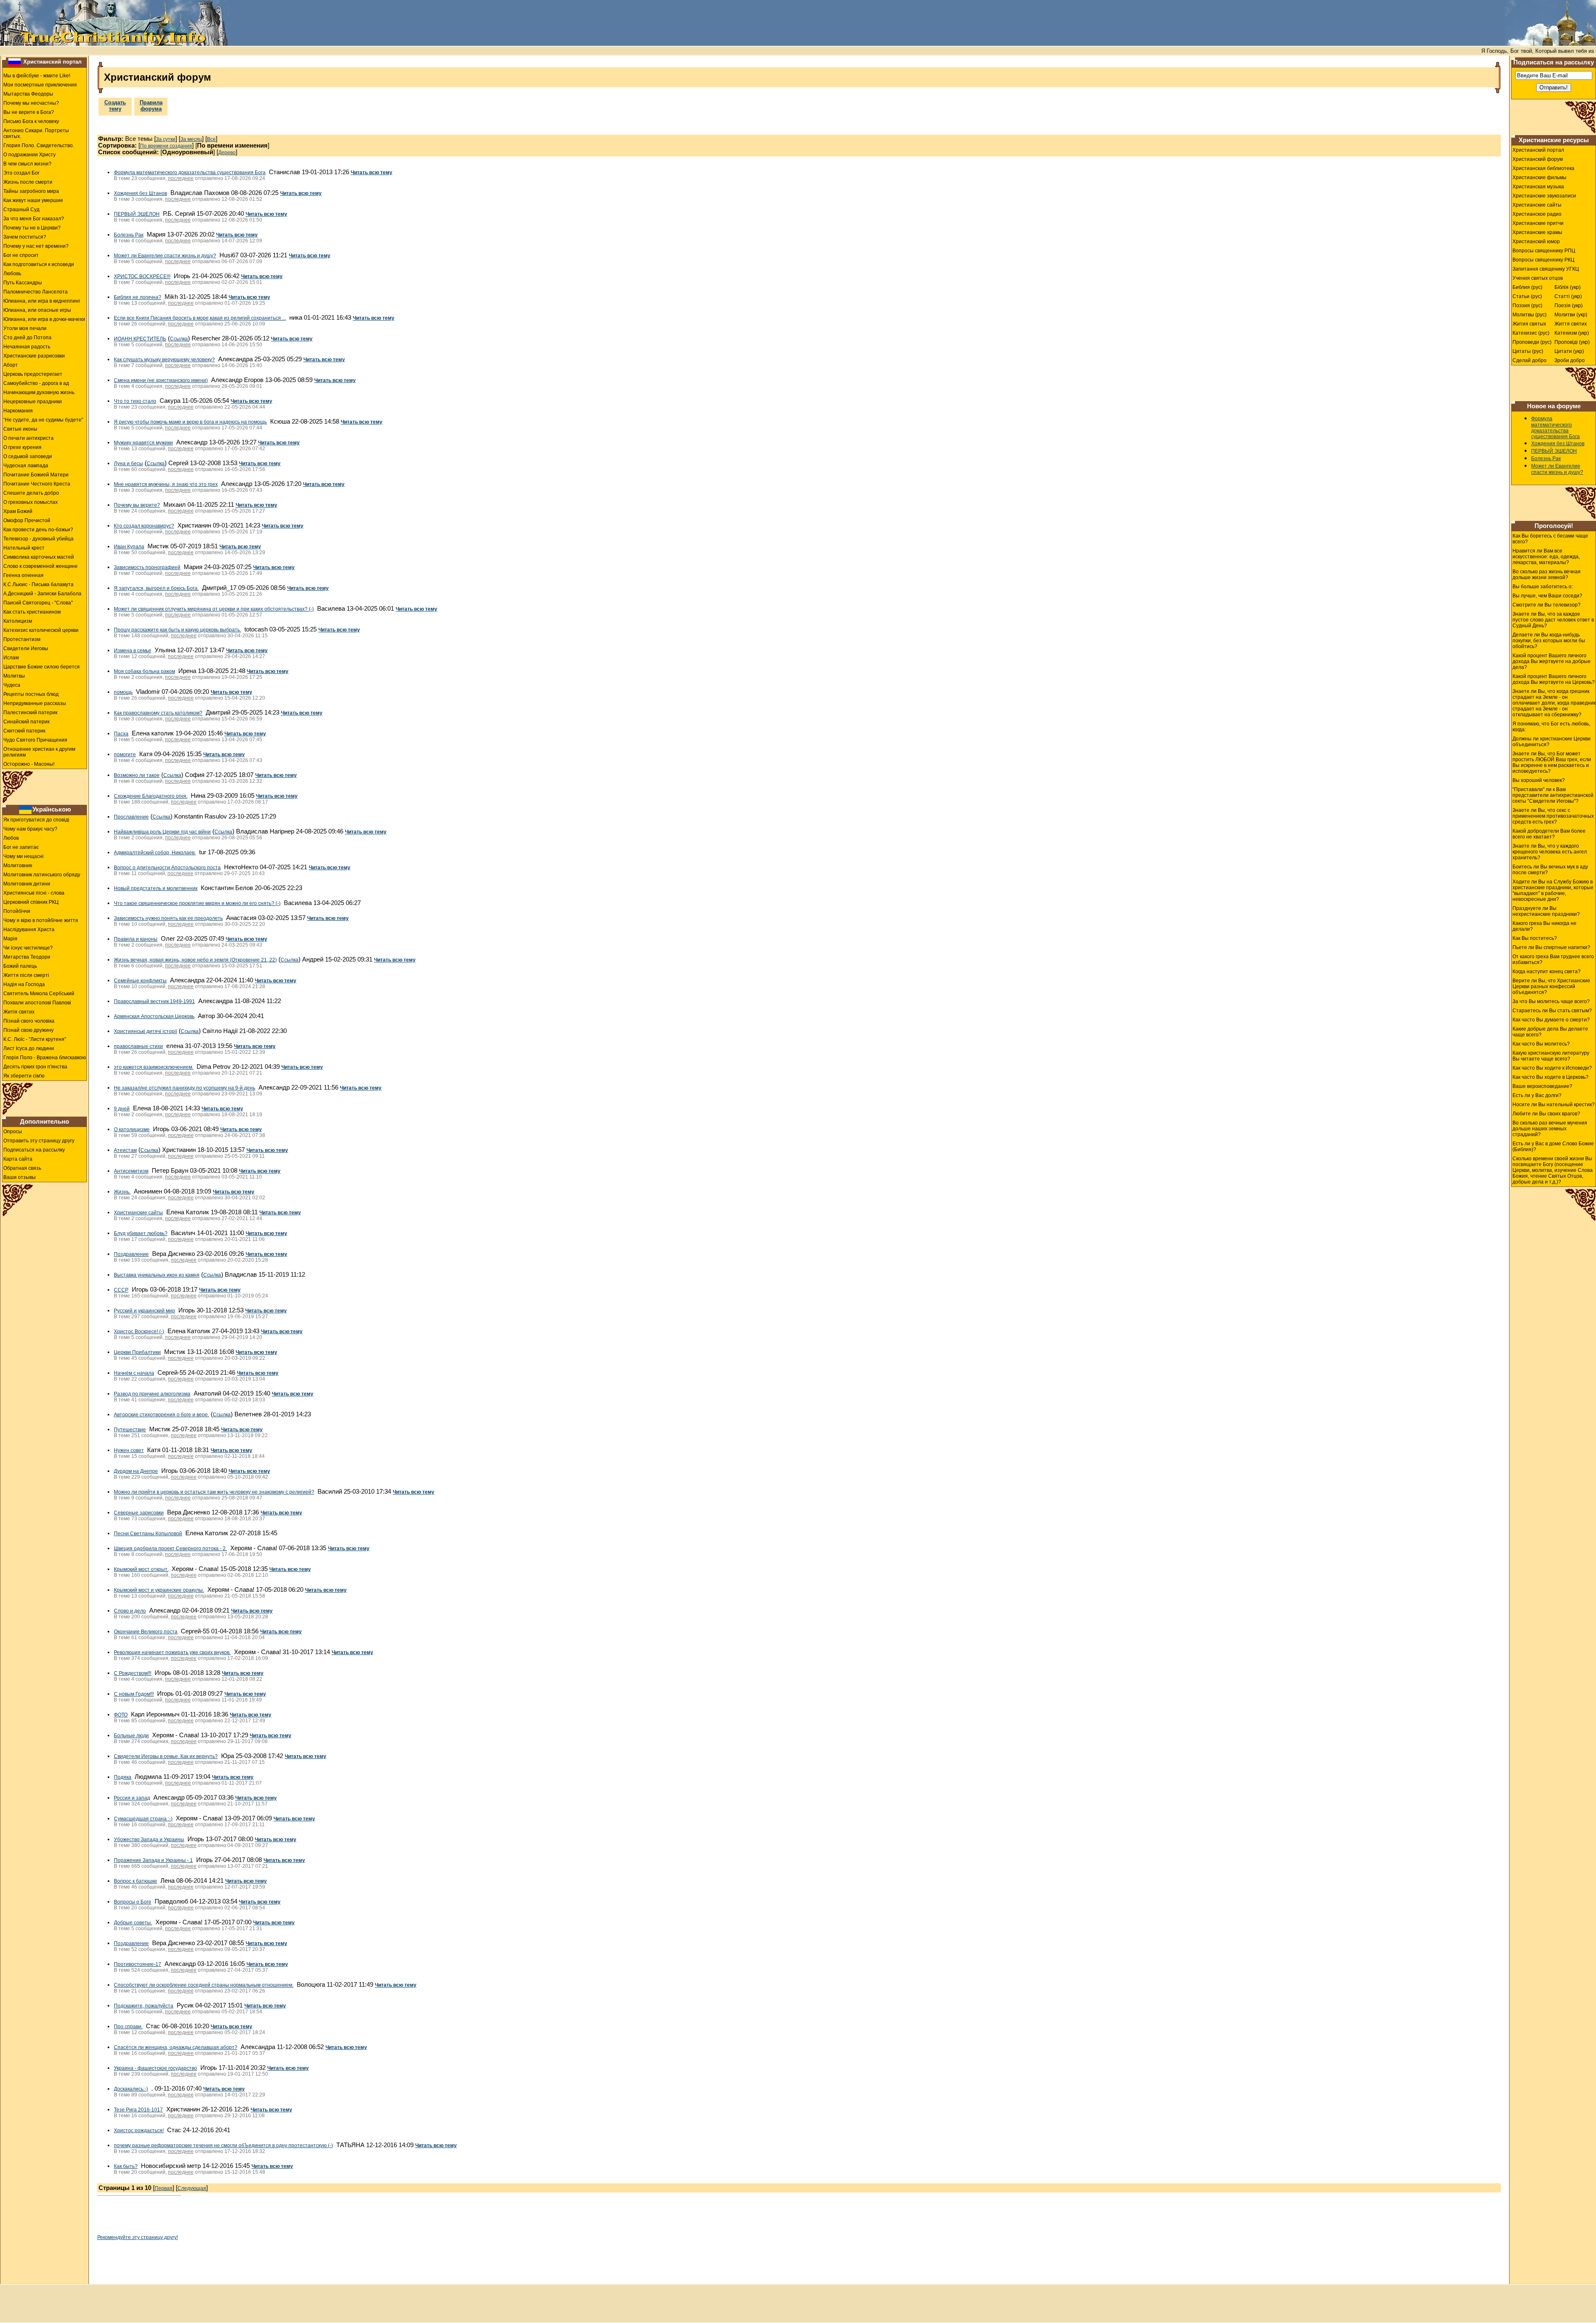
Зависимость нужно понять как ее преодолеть (168, 918)
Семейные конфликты (140, 981)
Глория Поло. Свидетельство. (39, 145)
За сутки (166, 139)
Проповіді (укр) (1572, 342)
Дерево (227, 153)
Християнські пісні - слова (34, 893)
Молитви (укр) (1571, 315)
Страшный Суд (21, 210)
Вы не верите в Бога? (29, 112)
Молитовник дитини (27, 884)
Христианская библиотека (1543, 168)
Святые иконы (20, 429)
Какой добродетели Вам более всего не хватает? (1549, 834)
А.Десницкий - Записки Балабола (42, 594)
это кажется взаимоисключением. (154, 1067)
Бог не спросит (21, 255)
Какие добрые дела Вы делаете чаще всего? (1550, 1032)
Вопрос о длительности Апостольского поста (167, 868)
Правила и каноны (136, 939)
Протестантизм (22, 639)
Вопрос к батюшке (135, 1881)
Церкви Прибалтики (137, 1352)
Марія (10, 939)
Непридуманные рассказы (35, 703)
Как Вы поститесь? (1535, 938)
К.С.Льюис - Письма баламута (38, 584)
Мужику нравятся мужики (143, 443)
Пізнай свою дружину (28, 1030)
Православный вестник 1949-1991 (154, 1001)
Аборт (11, 365)
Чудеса (12, 685)
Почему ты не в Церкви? (32, 228)
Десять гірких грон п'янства (35, 1067)
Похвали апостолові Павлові (37, 1003)
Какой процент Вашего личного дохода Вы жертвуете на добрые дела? (1552, 661)
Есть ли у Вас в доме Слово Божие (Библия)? (1553, 1147)
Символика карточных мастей (39, 557)
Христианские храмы (1537, 232)
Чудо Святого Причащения (35, 740)
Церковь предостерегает (33, 374)
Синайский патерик (26, 722)
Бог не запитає (21, 847)
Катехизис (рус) (1531, 333)
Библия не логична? (138, 297)
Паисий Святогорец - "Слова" (38, 603)
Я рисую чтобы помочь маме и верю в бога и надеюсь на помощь (190, 422)
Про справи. (128, 2027)
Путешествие (130, 1430)
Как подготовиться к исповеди (39, 264)
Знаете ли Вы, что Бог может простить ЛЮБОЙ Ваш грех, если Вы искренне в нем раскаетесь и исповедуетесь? (1552, 762)
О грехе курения (22, 447)
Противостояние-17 (138, 1964)
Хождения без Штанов (140, 193)
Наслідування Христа (29, 930)
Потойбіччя (17, 911)
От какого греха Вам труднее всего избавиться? (1553, 959)
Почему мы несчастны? (31, 103)
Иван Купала (129, 547)
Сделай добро (1529, 360)
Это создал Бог (21, 173)
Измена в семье (133, 651)
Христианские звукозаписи (1544, 196)
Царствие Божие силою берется (42, 667)
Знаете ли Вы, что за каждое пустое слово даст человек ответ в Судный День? (1553, 620)
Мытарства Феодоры (28, 94)
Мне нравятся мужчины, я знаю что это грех (166, 484)
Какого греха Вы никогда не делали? (1544, 926)
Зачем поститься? (25, 237)
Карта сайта (18, 1159)
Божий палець (20, 966)
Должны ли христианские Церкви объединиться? (1552, 742)
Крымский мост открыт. (141, 1569)
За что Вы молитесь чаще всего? (1551, 1001)
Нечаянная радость (27, 347)
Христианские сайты (138, 1213)
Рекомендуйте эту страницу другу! (138, 2237)
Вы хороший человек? (1539, 780)
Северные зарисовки (139, 1513)
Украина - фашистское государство (155, 2068)
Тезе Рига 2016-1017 (138, 2110)
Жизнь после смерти (28, 182)
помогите (125, 755)
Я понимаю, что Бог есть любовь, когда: (1551, 727)
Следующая (192, 2188)
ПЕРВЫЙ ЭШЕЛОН (137, 214)
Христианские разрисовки (34, 356)
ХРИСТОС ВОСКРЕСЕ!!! (142, 276)
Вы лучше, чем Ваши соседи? (1547, 596)
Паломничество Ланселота (36, 292)
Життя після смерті (26, 975)
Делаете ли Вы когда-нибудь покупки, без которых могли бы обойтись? (1549, 641)
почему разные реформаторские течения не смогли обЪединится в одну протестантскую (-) (223, 2145)
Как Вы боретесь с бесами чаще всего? (1550, 539)
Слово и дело (130, 1611)
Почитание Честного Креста (37, 484)
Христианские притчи (1538, 223)
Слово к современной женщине (41, 566)
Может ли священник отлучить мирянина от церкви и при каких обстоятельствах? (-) (214, 609)
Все (211, 139)
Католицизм (18, 621)
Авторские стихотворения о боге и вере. (161, 1415)
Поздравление (131, 1254)
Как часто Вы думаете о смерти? (1551, 1020)
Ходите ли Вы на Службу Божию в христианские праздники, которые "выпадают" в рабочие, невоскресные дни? (1553, 890)
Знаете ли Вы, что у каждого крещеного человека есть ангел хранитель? (1550, 852)
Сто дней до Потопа (27, 338)
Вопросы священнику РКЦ (1543, 260)
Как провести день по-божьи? (38, 530)
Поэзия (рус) (1527, 306)
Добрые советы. (133, 1923)
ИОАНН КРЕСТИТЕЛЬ (140, 339)
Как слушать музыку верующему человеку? (164, 360)
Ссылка (179, 339)
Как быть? (126, 2166)
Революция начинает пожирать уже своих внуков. (172, 1652)
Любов (11, 838)
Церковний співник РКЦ (31, 902)
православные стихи (138, 1046)
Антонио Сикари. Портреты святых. (36, 133)
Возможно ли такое (137, 775)
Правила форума (151, 106)
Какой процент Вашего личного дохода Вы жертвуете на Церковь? (1554, 679)
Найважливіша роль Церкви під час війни (162, 832)
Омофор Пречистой (27, 520)
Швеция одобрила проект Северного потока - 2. (170, 1549)
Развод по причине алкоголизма (152, 1394)
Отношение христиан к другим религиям (39, 752)
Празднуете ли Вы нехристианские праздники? (1546, 911)
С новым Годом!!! (134, 1694)
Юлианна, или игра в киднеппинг (42, 301)
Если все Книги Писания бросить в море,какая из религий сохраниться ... (200, 318)
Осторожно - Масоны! (29, 764)
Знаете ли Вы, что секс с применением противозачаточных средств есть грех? (1553, 816)
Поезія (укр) (1569, 306)
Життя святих (1571, 324)
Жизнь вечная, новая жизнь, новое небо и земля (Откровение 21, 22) (195, 960)
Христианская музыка (1538, 187)
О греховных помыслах (31, 502)
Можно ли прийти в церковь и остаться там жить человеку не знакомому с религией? (214, 1492)
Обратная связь (22, 1168)
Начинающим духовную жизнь (39, 392)
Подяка (123, 1777)
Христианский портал (52, 62)
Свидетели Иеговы (26, 649)
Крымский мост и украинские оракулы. (159, 1590)
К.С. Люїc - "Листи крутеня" (35, 1039)
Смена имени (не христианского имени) (161, 380)
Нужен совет (129, 1450)
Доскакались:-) (131, 2089)
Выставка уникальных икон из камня (157, 1275)
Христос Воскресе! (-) (139, 1332)
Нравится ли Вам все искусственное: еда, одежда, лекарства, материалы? (1546, 557)
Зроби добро (1570, 360)
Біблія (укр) (1568, 287)
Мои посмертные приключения (40, 85)
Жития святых (1529, 324)
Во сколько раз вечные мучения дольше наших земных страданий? (1550, 1129)
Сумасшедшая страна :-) (143, 1819)
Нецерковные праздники (33, 402)
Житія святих (19, 1012)
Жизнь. (122, 1192)
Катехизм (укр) (1572, 333)
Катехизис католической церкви (41, 630)
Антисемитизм (131, 1171)
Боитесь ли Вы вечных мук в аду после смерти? (1550, 870)
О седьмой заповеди (28, 456)
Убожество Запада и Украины (149, 1840)
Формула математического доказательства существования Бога (190, 173)
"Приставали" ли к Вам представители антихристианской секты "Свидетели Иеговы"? (1553, 795)
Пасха (121, 734)
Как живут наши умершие (33, 200)
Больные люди (131, 1736)
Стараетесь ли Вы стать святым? (1552, 1011)
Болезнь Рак (129, 235)
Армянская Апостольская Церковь (154, 1016)
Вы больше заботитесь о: (1543, 587)
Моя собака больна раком (144, 671)
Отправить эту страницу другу (39, 1141)
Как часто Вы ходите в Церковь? (1550, 1077)
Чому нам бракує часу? (30, 829)
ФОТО (121, 1715)
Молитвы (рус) (1529, 315)
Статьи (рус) (1527, 296)
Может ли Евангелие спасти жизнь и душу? (165, 256)
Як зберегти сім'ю (24, 1076)
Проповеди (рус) (1532, 342)
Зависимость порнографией (147, 567)
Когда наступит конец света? (1547, 972)
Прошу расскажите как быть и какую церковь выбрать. (177, 630)
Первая (164, 2188)
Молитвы (14, 676)
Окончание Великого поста (146, 1632)
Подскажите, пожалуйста (144, 2006)
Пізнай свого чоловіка (29, 1021)
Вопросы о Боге (133, 1902)
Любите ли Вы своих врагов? (1546, 1114)
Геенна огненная (23, 575)
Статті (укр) (1568, 296)
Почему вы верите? (137, 505)
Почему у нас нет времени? (36, 246)
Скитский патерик (24, 731)
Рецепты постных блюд (31, 694)
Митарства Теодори (27, 957)
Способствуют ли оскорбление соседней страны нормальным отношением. (204, 1985)
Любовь (12, 274)
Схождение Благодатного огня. (151, 796)
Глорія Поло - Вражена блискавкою (45, 1058)
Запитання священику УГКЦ (1546, 269)
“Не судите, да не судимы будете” (43, 420)
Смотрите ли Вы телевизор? (1547, 605)
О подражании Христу (30, 155)
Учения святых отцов (1538, 278)
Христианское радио (1537, 214)
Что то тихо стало (135, 401)
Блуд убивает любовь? (141, 1233)
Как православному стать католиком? (158, 713)
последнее (181, 178)
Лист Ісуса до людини (29, 1048)
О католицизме (132, 1129)
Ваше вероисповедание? (1542, 1086)
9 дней (122, 1109)
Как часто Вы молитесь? (1541, 1044)
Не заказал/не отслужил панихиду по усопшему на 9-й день (185, 1088)
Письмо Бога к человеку (31, 121)
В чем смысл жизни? (27, 164)
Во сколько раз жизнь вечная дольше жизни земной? (1547, 575)
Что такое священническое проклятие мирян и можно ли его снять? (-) (197, 903)
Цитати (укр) (1569, 351)
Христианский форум (1538, 159)
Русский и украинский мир (144, 1311)
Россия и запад (132, 1798)
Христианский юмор (1536, 242)
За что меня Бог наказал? (34, 219)
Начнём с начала (134, 1373)
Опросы (13, 1132)
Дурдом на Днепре (136, 1471)
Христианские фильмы (1539, 178)
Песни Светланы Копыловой (148, 1534)
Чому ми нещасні (23, 856)
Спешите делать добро (31, 493)
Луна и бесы (128, 464)
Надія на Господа (24, 984)
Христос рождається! (139, 2131)
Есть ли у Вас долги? (1537, 1095)
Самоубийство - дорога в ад (36, 383)
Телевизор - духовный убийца (38, 539)
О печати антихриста (28, 438)
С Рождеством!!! (133, 1673)
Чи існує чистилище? (28, 948)
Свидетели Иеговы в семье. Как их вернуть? (166, 1756)
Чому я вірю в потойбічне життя (41, 920)
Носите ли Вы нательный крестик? (1554, 1105)
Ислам (11, 658)
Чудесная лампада (26, 466)
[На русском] (15, 62)
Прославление (131, 817)
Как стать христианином (32, 612)
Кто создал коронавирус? (144, 526)
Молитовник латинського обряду (42, 875)
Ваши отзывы (20, 1177)
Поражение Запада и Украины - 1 (153, 1860)
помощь (123, 692)
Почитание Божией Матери (36, 475)
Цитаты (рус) (1528, 351)
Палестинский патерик (30, 713)
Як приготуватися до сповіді (36, 820)
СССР (121, 1290)
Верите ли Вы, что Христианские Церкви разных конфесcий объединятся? (1551, 986)
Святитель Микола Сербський (39, 994)
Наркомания (18, 411)
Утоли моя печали (25, 328)
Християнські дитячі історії (145, 1031)
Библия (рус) (1527, 287)
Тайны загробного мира (31, 191)
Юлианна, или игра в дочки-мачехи (44, 319)
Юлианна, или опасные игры (37, 310)
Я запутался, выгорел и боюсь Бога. (156, 588)
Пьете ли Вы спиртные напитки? (1551, 947)
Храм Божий (18, 511)
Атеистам (125, 1150)
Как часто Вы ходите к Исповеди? (1552, 1068)
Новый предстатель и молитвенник (156, 888)
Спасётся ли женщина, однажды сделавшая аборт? (176, 2047)
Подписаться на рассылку (34, 1150)
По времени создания (166, 146)
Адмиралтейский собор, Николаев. (155, 853)
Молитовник (18, 866)
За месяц (191, 139)
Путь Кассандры (23, 283)
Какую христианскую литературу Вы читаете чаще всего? (1551, 1056)
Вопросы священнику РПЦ (1544, 251)
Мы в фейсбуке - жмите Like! (37, 76)
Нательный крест (24, 548)
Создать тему (115, 106)
